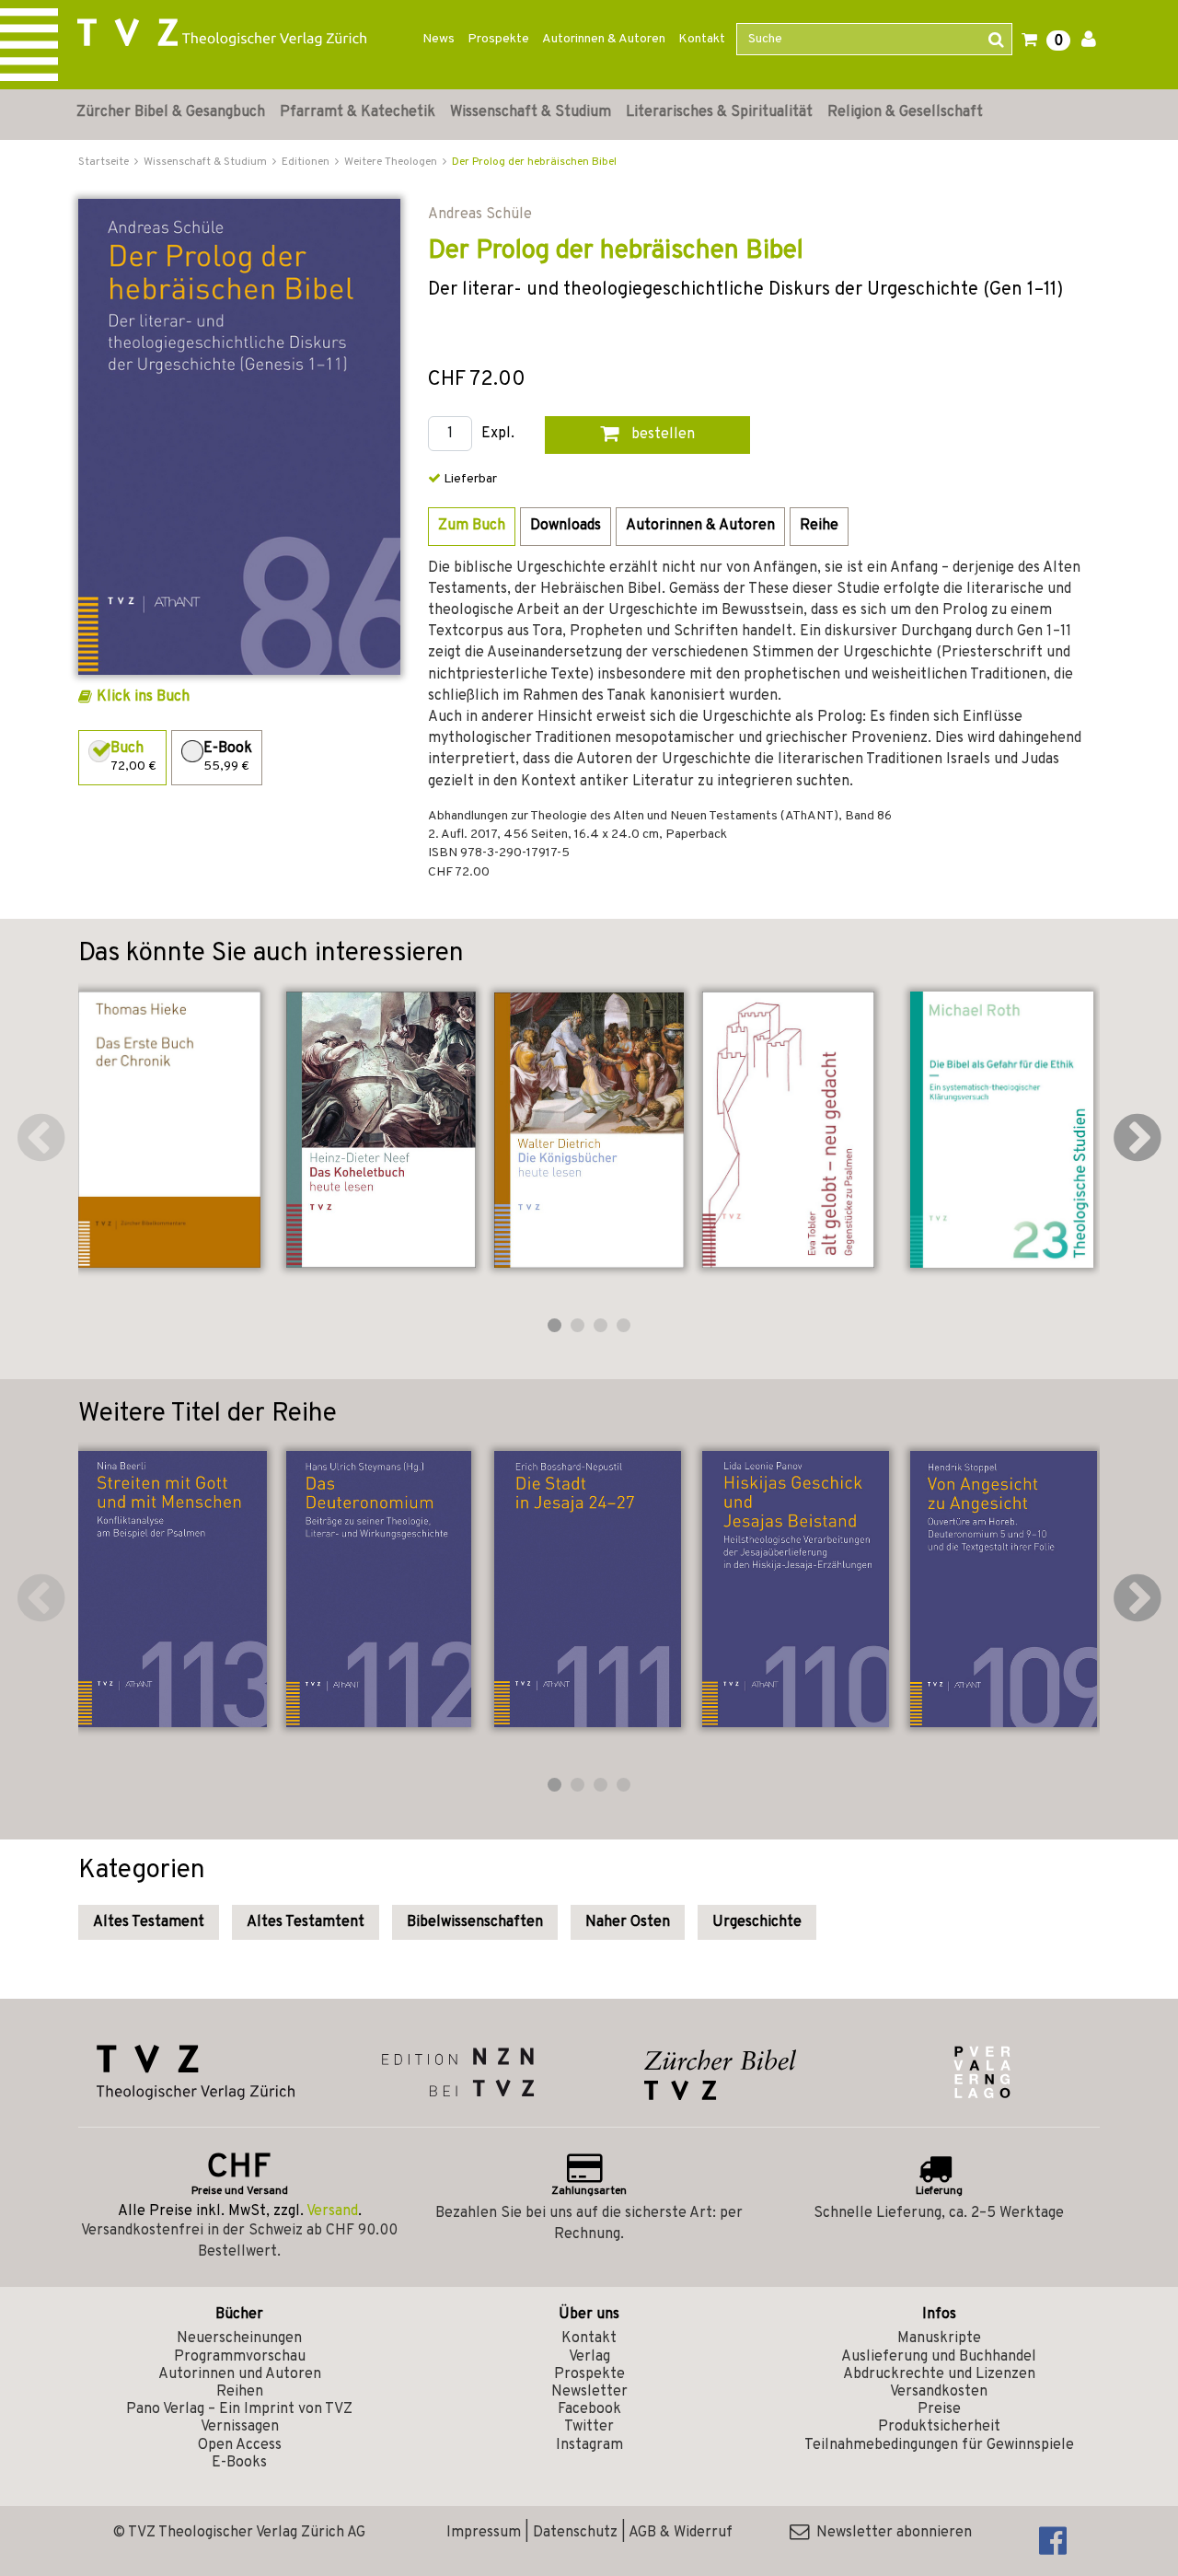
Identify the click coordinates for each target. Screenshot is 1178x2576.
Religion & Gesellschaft (905, 112)
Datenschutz (575, 2533)
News (439, 39)
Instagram (589, 2445)
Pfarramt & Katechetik (358, 112)
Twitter (589, 2427)
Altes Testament (149, 1922)
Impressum (484, 2533)
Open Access (240, 2445)
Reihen (240, 2392)
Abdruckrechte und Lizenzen (939, 2374)
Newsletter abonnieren (890, 2533)
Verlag (589, 2357)
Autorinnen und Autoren (240, 2374)
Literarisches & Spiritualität (719, 112)
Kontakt (702, 39)
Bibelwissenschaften (475, 1922)
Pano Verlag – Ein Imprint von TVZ (239, 2409)
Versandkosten (939, 2392)
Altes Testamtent (306, 1922)
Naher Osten (628, 1922)
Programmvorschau (240, 2357)
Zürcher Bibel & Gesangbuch (171, 112)
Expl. (498, 434)
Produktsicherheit (939, 2427)
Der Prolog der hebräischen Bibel (534, 162)
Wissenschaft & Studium (531, 112)
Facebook (589, 2409)
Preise (939, 2409)
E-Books (239, 2463)
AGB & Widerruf (681, 2533)
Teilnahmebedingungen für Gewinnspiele (939, 2445)
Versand (332, 2211)
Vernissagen (240, 2427)
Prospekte (498, 39)
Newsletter (589, 2392)
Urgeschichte (757, 1922)
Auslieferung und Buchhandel (939, 2357)
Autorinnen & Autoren (604, 39)
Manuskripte (939, 2338)
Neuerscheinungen (239, 2338)
